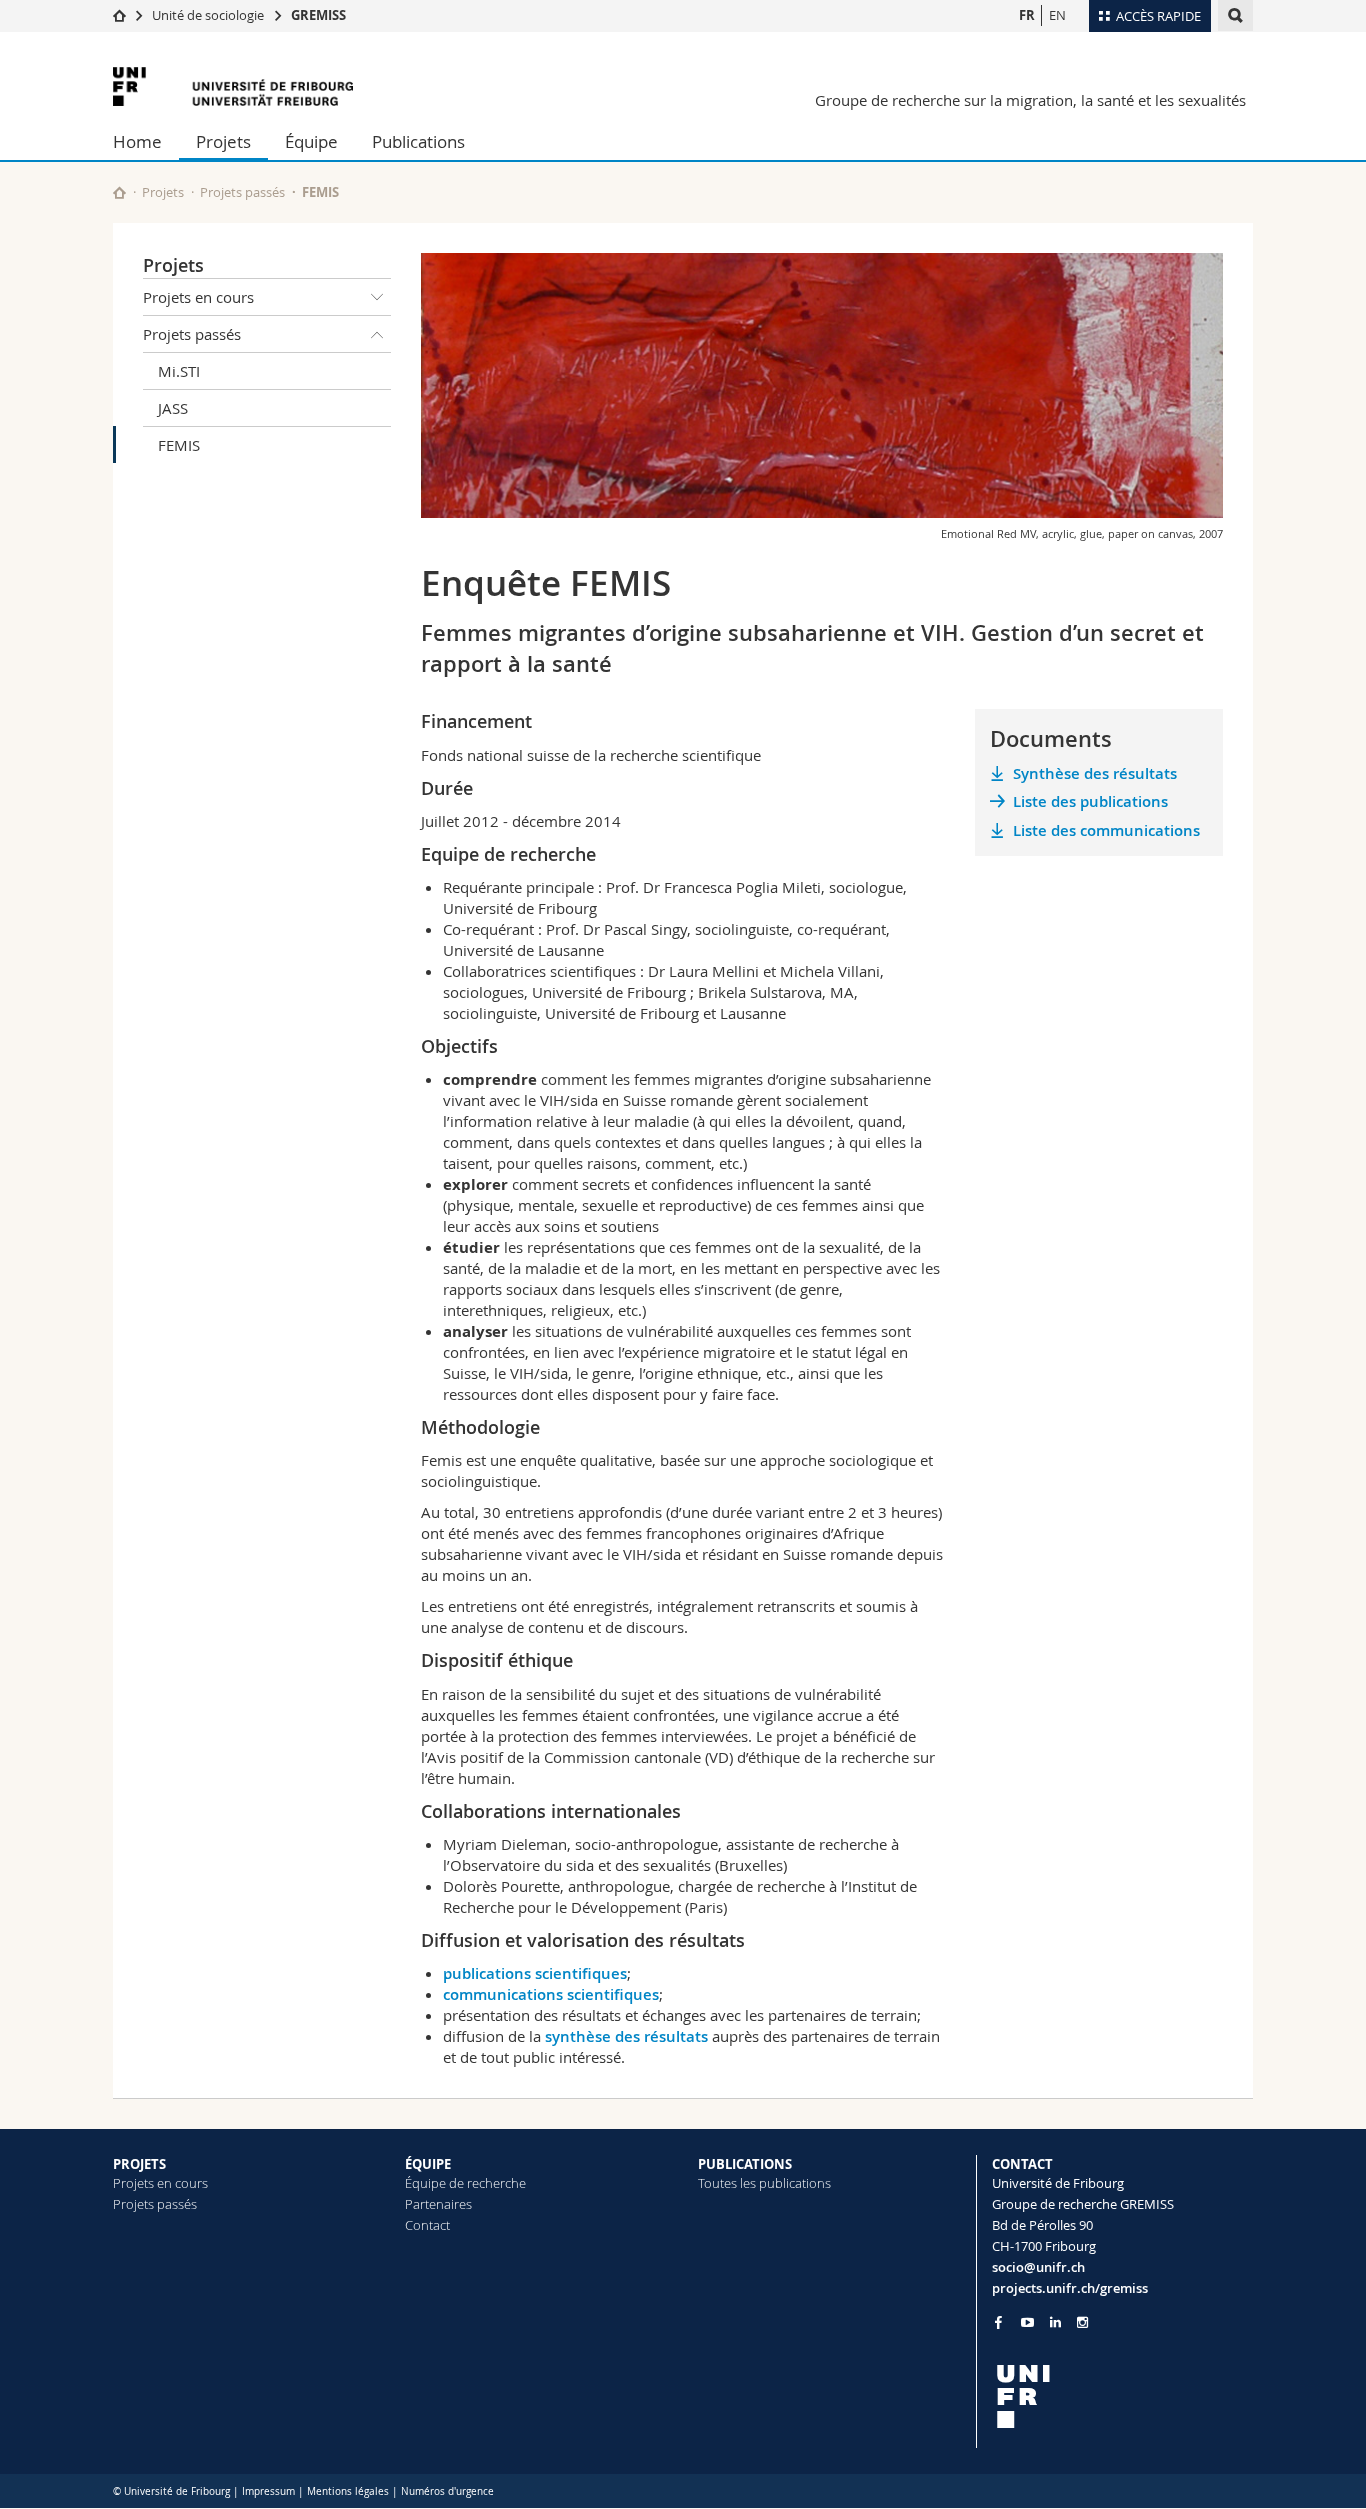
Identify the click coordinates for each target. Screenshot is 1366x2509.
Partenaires (438, 2204)
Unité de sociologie (208, 15)
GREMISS (318, 15)
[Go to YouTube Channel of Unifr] (1027, 2322)
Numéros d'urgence (447, 2491)
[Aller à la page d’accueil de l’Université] (233, 86)
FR (1027, 15)
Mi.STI (179, 371)
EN (1057, 15)
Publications (418, 141)
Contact (427, 2225)
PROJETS (139, 2164)
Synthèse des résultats (1095, 773)
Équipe (311, 141)
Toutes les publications (764, 2183)
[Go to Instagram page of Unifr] (1082, 2322)
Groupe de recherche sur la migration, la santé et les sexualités (1030, 100)
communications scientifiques (551, 1994)
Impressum (268, 2491)
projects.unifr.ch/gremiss (1070, 2288)
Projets (223, 141)
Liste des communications (1106, 830)
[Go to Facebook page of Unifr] (998, 2322)
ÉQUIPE (428, 2164)
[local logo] (1123, 2396)
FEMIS (179, 445)
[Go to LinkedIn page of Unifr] (1055, 2322)
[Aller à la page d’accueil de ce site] (119, 192)
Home (137, 141)
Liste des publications (1090, 801)
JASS (173, 408)
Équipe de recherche (465, 2183)
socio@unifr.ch (1038, 2267)
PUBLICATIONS (745, 2164)
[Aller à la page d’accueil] (119, 15)
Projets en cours (198, 297)
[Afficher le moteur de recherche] (1235, 15)
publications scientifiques (535, 1973)
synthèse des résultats (626, 2036)
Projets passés (242, 192)
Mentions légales (348, 2491)
